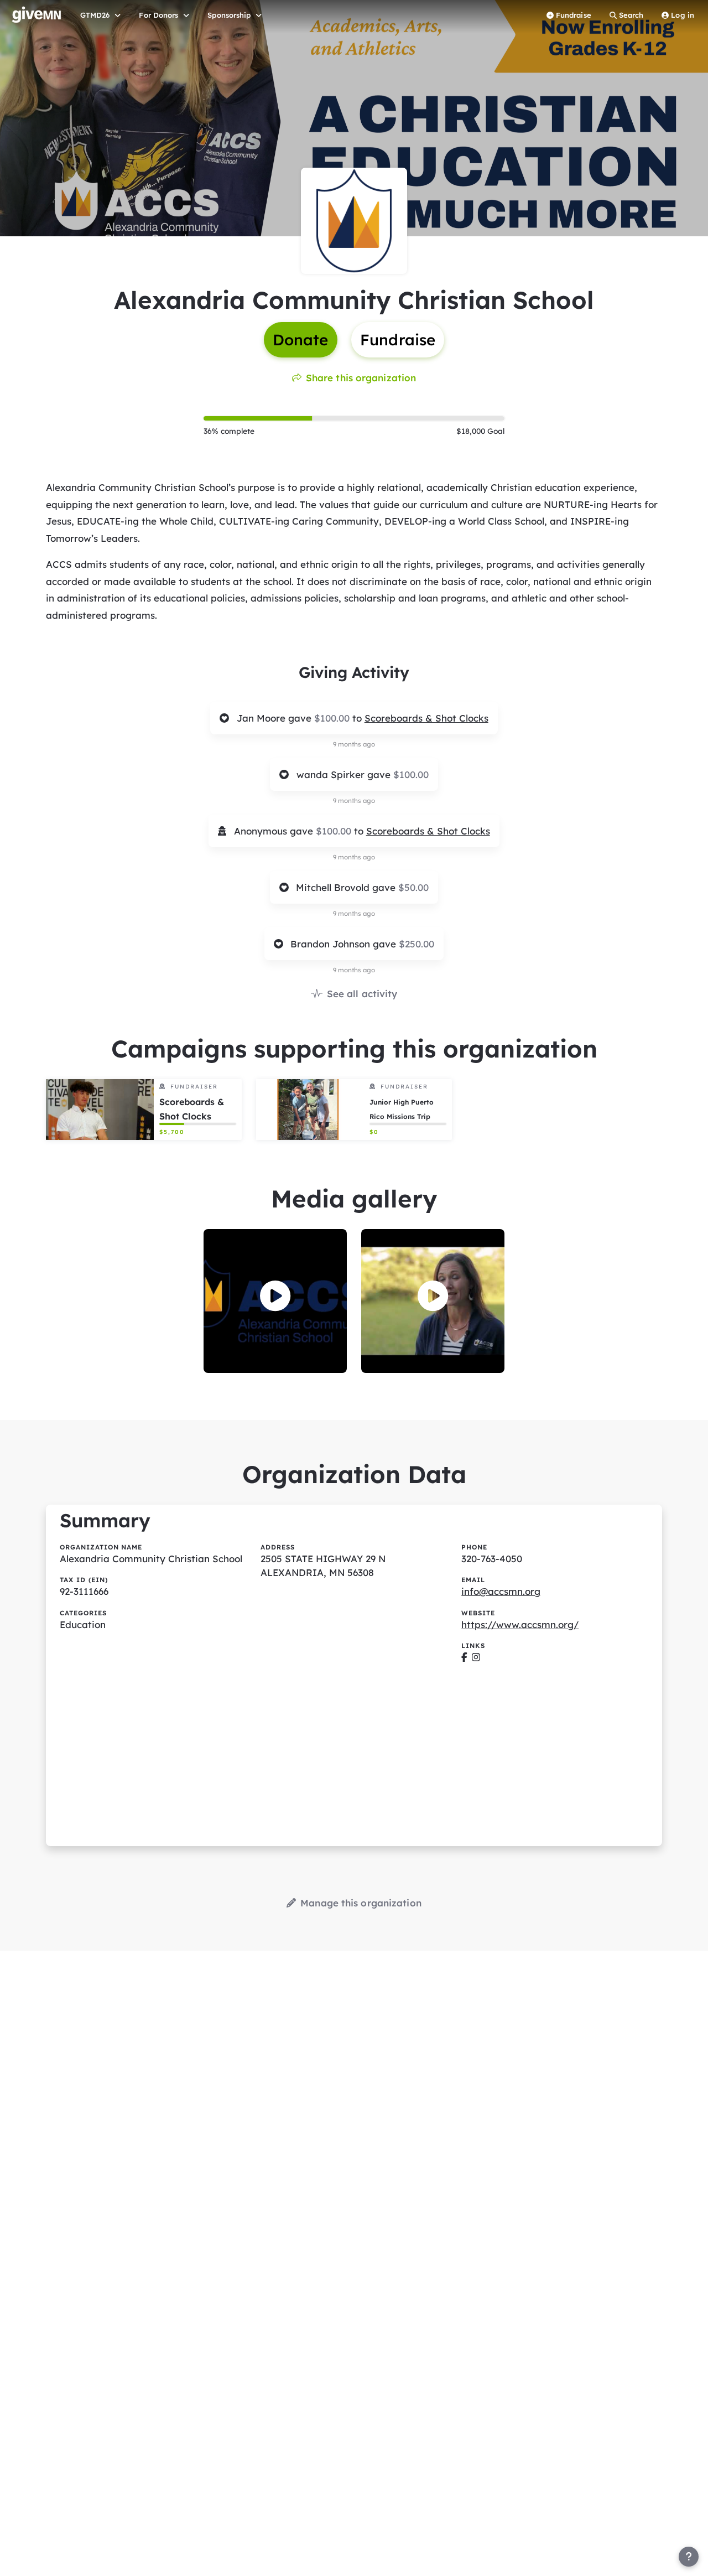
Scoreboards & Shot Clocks (426, 718)
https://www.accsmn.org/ (520, 1624)
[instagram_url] (476, 1657)
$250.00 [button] (417, 944)
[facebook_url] (464, 1657)
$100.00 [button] (333, 718)
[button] (275, 1296)
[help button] (689, 2557)
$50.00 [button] (413, 887)
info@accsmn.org (501, 1591)
